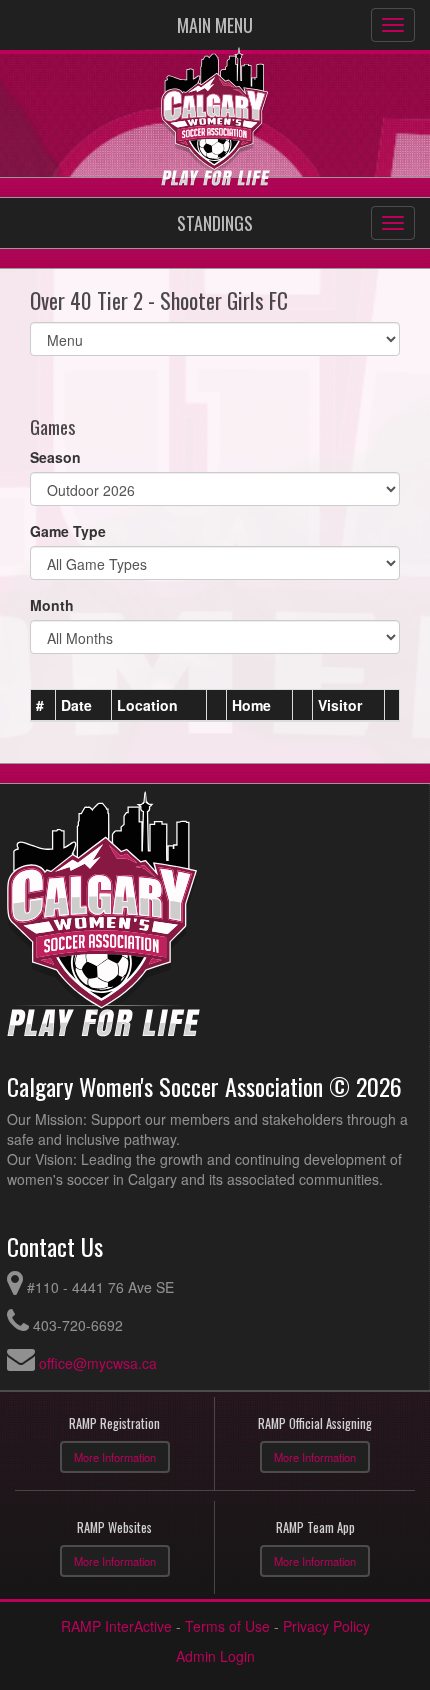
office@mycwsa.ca (98, 1363)
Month (52, 605)
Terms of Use (227, 1626)
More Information (115, 1457)
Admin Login (215, 1656)
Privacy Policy (326, 1626)
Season (55, 457)
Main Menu (215, 25)
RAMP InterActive (116, 1626)
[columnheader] (43, 705)
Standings (215, 223)
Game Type (68, 531)
